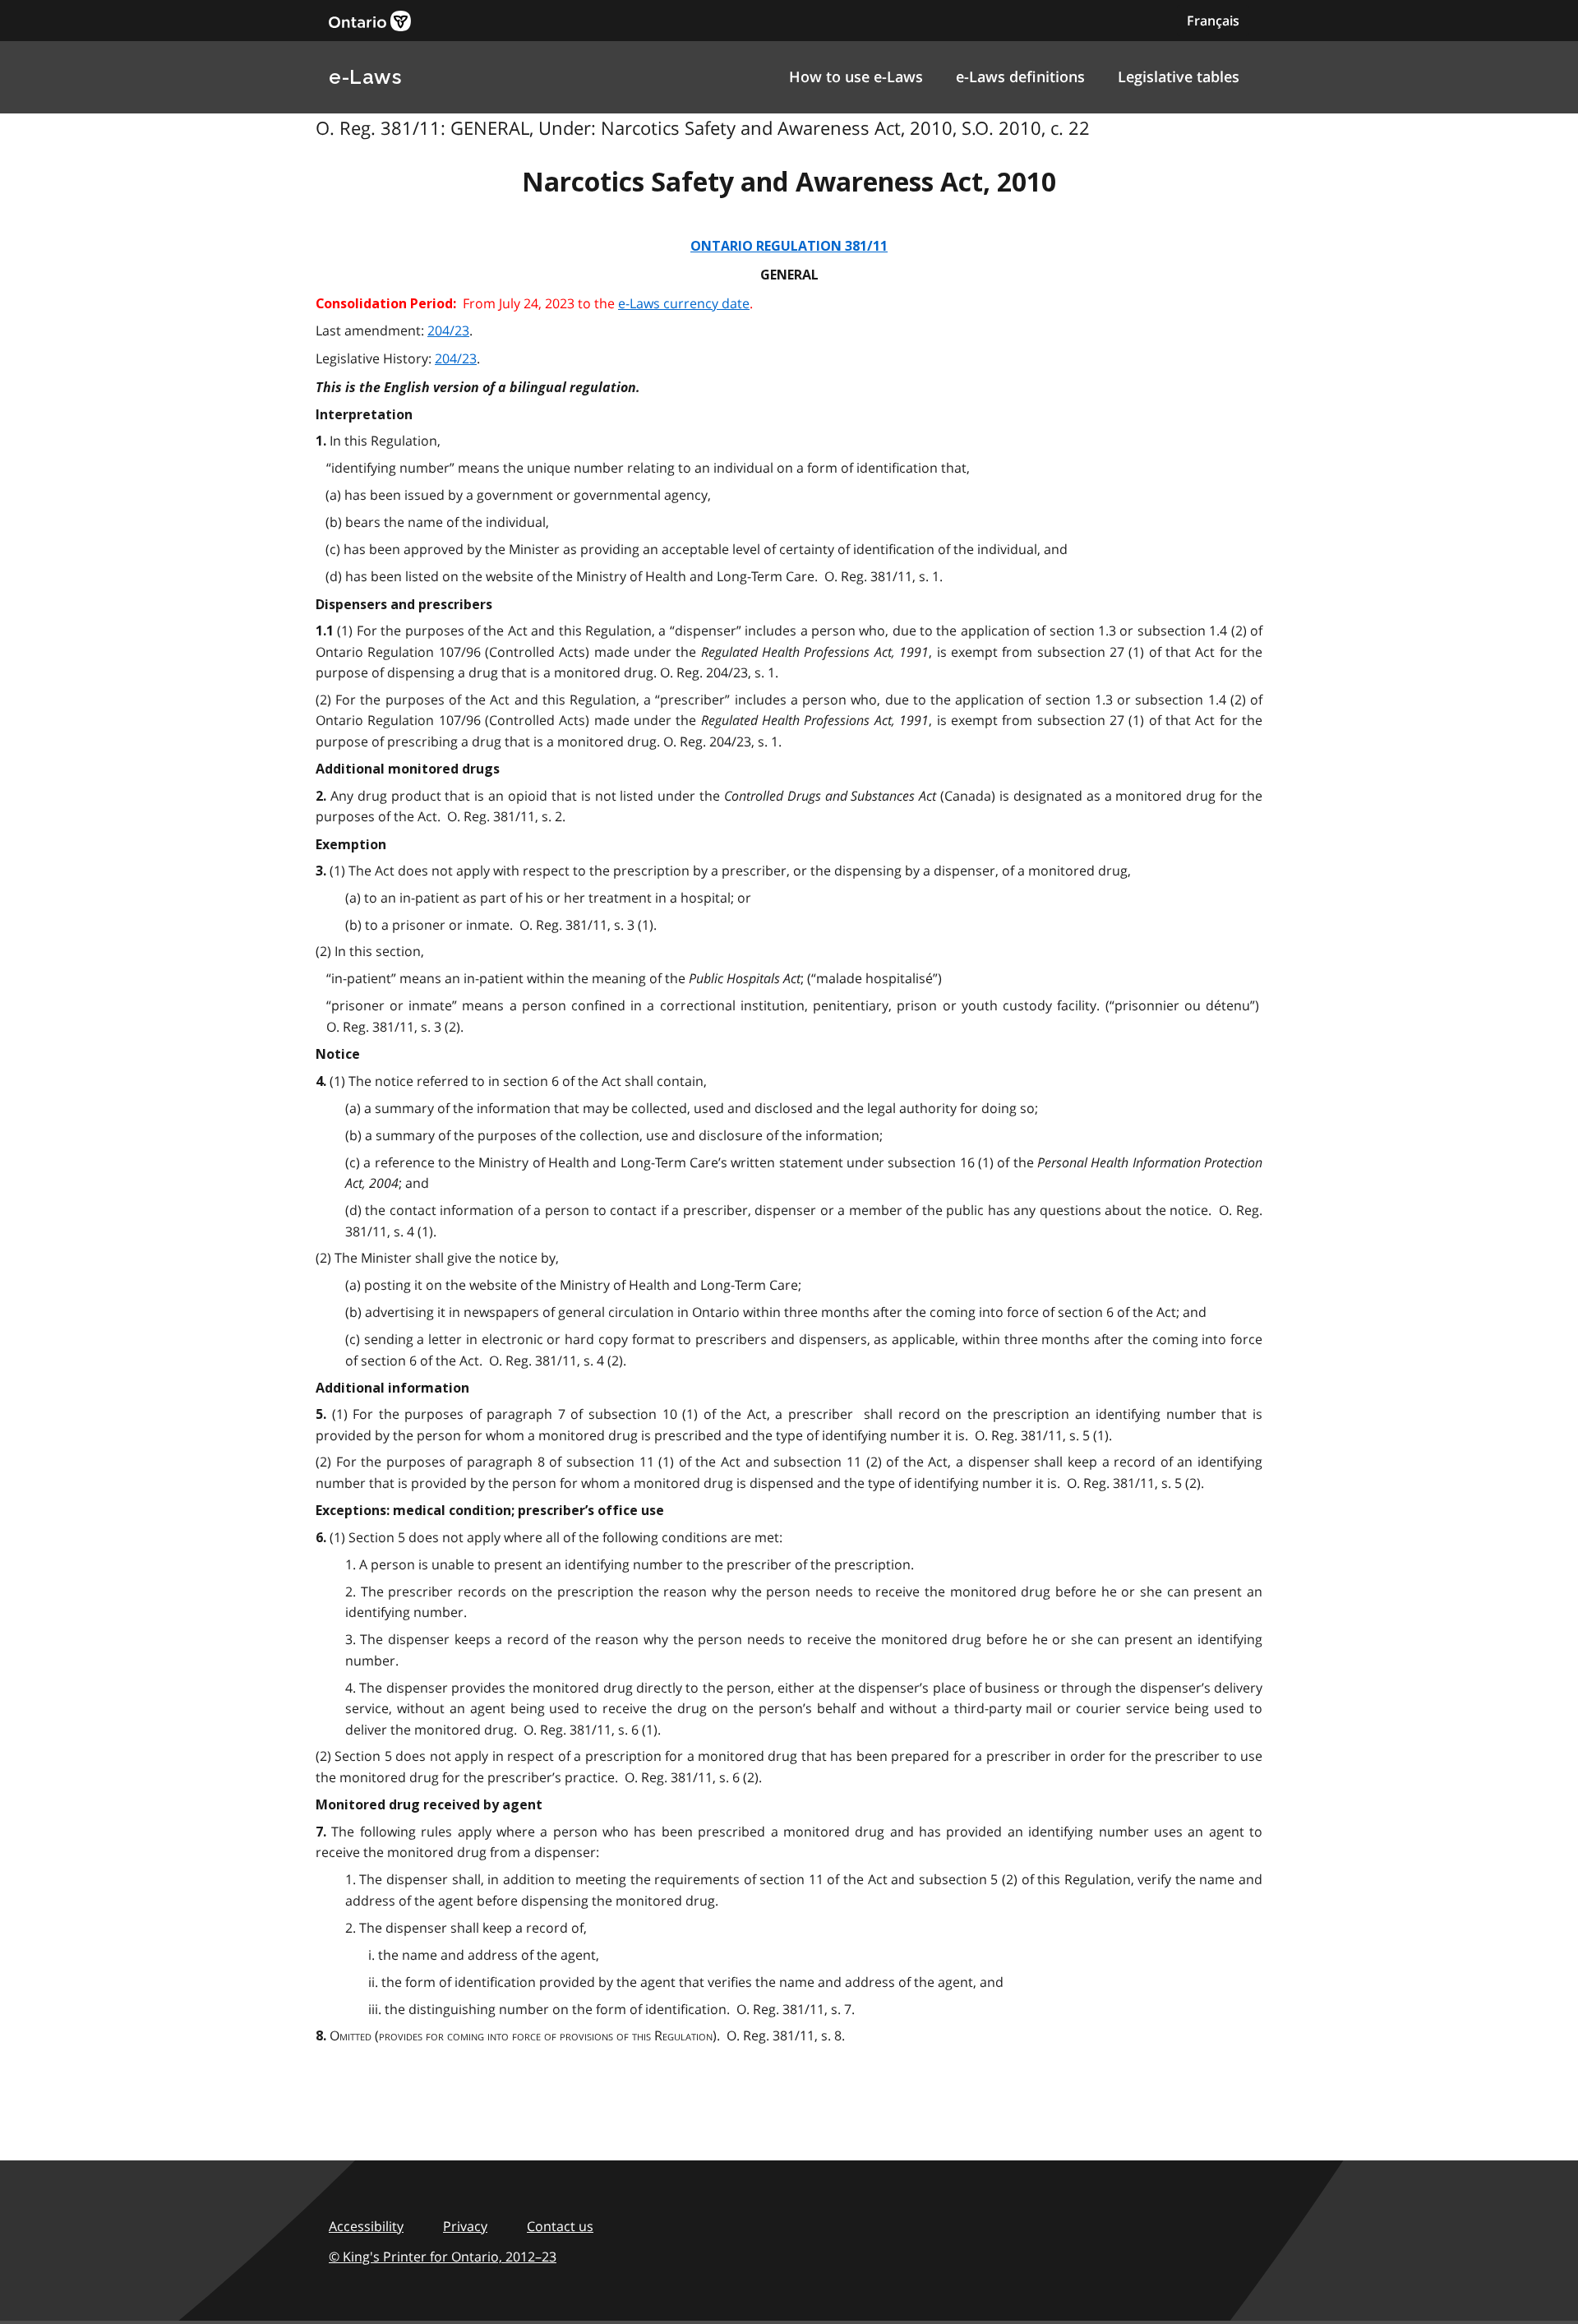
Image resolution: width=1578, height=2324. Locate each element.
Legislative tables (1179, 76)
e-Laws (365, 77)
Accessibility (366, 2226)
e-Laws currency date (684, 303)
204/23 (448, 330)
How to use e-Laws (856, 76)
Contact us (560, 2226)
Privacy (465, 2226)
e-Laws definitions (1020, 76)
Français (1213, 21)
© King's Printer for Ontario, (443, 2257)
